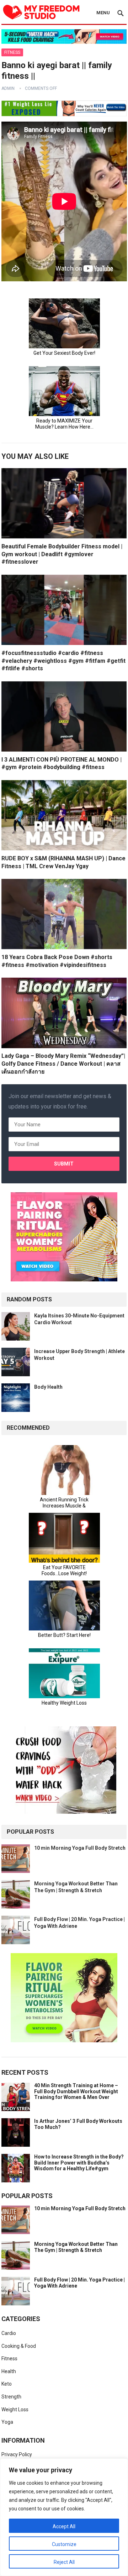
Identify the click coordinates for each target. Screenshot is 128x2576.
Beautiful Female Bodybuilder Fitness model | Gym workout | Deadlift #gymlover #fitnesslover (62, 554)
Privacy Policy (17, 2454)
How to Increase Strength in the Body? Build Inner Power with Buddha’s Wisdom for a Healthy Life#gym (79, 2163)
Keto (7, 2384)
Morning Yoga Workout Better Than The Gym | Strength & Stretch (76, 2247)
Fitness (12, 52)
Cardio (9, 2333)
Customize (64, 2544)
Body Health (48, 1387)
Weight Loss (15, 2409)
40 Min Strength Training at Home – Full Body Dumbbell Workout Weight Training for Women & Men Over (76, 2091)
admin (8, 88)
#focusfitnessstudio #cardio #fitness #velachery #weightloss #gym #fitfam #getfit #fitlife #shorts (63, 661)
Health (9, 2371)
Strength (11, 2397)
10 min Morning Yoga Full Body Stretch (80, 1848)
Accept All (64, 2526)
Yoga (7, 2422)
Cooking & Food (19, 2346)
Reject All (64, 2562)
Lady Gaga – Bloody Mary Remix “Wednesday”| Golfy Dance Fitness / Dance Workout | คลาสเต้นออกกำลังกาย (63, 1064)
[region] (64, 2517)
